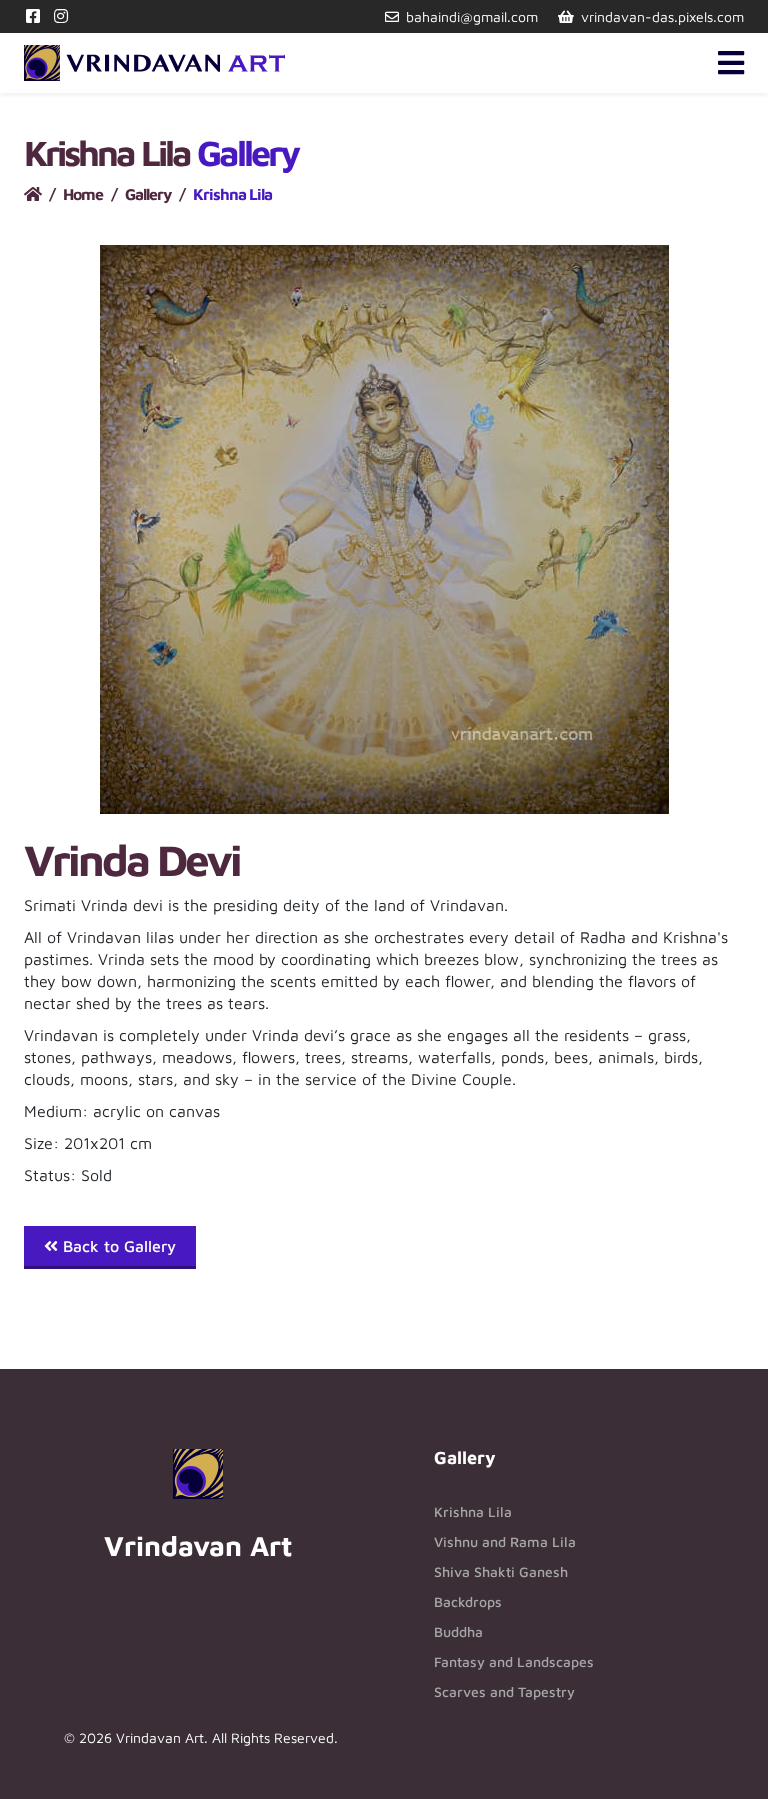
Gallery (148, 194)
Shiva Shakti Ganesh (501, 1571)
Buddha (458, 1631)
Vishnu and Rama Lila (505, 1541)
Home (83, 194)
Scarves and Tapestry (504, 1691)
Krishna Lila (473, 1511)
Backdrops (468, 1601)
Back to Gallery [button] (117, 1246)
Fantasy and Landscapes (514, 1661)
